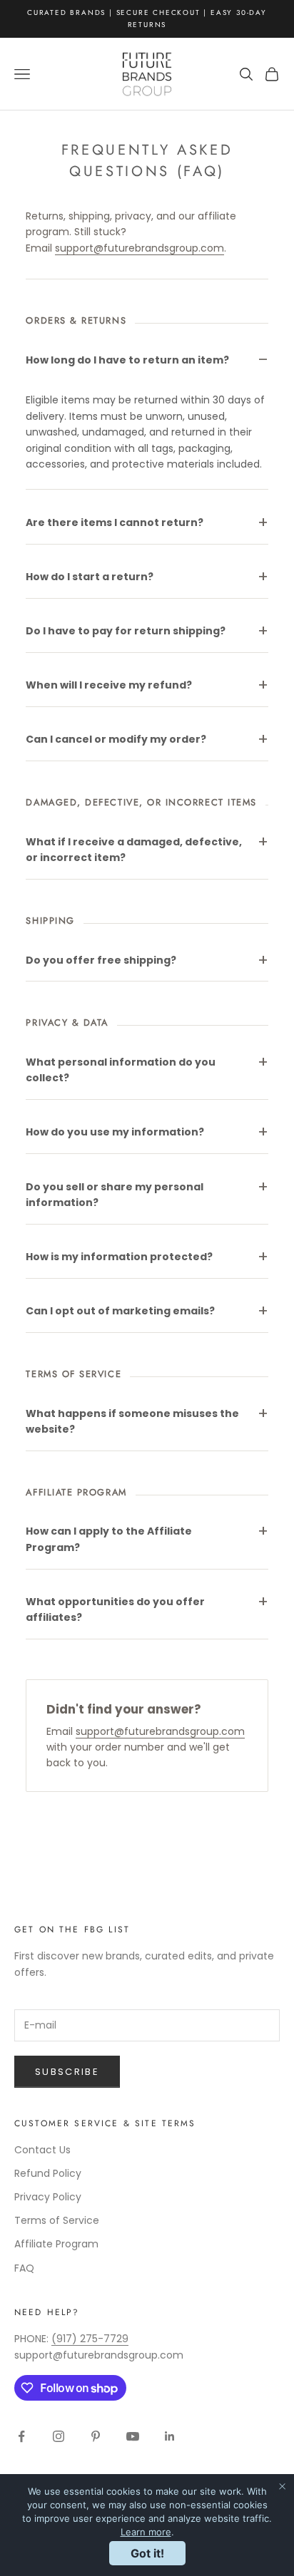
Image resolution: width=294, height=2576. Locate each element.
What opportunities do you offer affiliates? (115, 1609)
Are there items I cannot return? (115, 522)
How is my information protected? (119, 1257)
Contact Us (42, 2150)
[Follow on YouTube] (133, 2436)
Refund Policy (48, 2173)
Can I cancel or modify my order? (116, 739)
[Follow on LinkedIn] (170, 2436)
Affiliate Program (56, 2244)
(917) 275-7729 (90, 2339)
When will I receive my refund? (109, 685)
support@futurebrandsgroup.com (140, 248)
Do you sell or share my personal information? (115, 1195)
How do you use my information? (115, 1132)
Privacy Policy (48, 2197)
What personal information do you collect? (121, 1070)
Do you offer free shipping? (101, 960)
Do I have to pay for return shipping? (126, 631)
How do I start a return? (90, 577)
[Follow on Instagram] (59, 2436)
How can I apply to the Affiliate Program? (109, 1539)
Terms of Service (57, 2220)
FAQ (24, 2268)
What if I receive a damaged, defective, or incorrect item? (134, 850)
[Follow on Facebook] (21, 2436)
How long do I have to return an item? (127, 360)
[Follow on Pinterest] (96, 2436)
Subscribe (67, 2072)
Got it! (147, 2553)
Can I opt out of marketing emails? (120, 1311)
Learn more (146, 2532)
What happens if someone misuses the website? (132, 1421)
